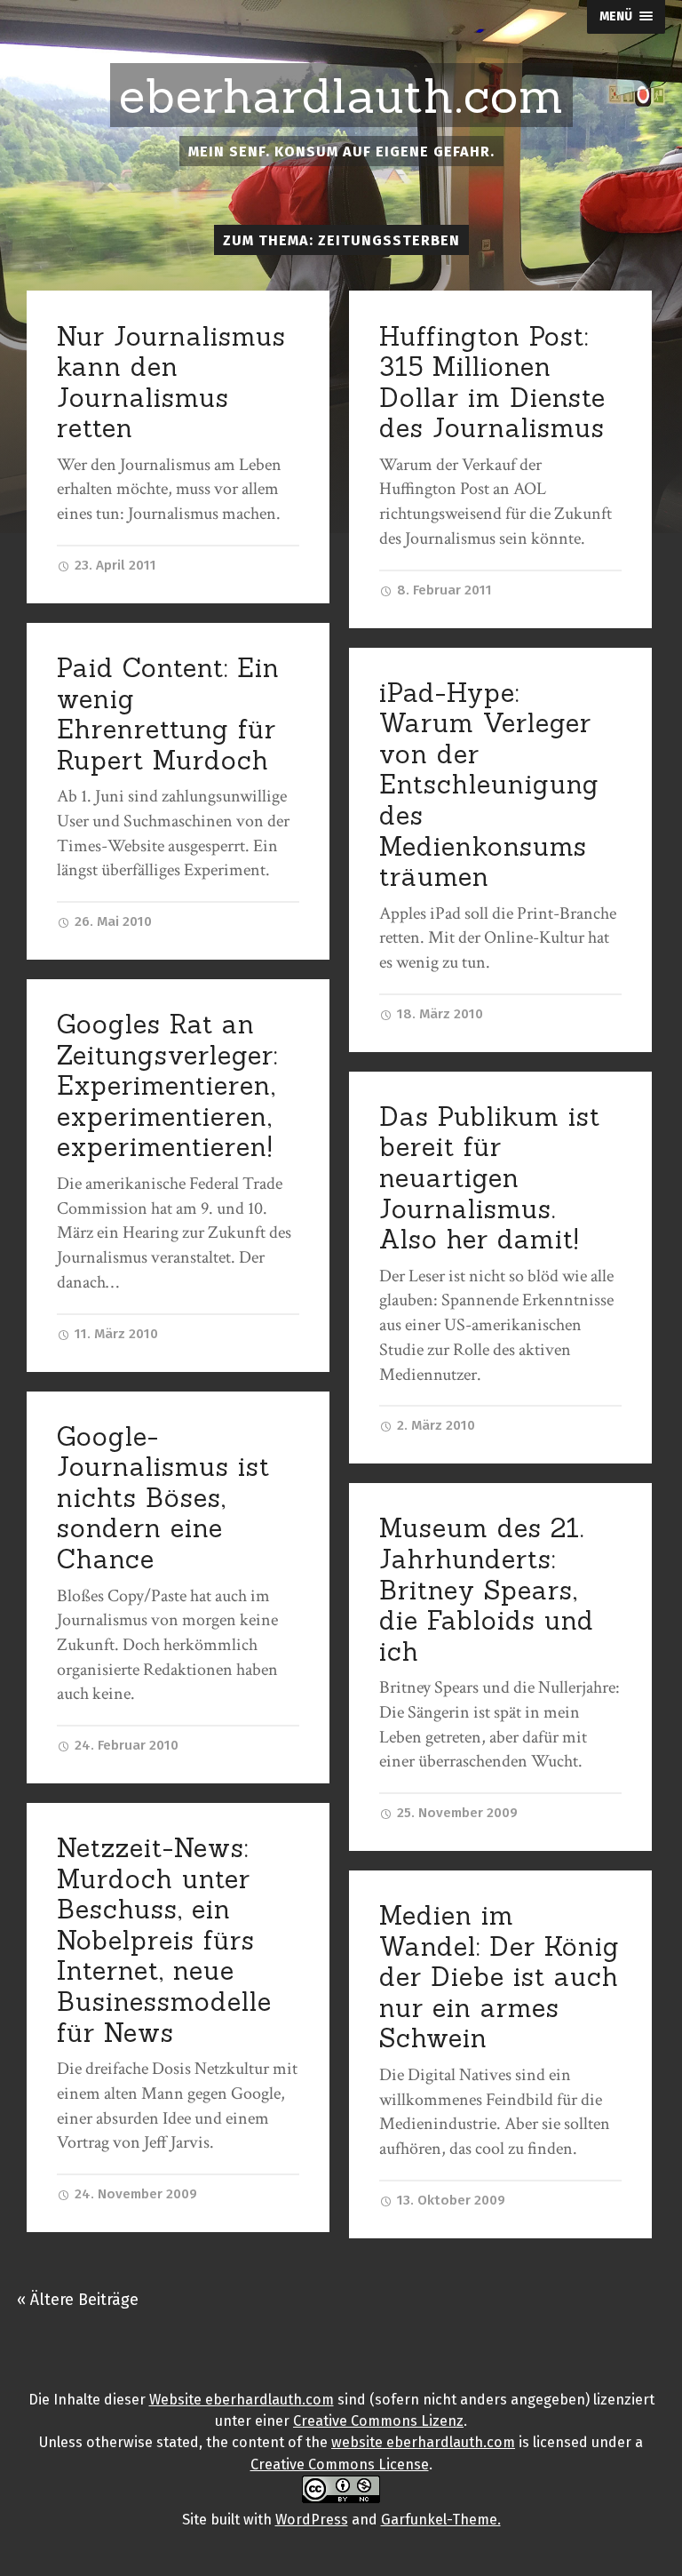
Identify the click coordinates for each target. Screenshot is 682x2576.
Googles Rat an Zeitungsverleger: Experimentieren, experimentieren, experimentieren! (167, 1085)
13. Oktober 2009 (449, 2200)
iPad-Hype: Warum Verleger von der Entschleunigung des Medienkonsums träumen (489, 785)
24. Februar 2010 (125, 1745)
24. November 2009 (134, 2194)
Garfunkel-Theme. (441, 2520)
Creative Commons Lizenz (378, 2421)
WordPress (312, 2520)
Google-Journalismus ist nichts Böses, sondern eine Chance (163, 1498)
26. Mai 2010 (111, 921)
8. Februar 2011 (443, 590)
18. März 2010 (438, 1014)
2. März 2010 (434, 1425)
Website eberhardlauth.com (242, 2400)
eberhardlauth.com (341, 96)
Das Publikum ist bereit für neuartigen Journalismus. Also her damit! (490, 1178)
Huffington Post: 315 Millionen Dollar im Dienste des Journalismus (492, 383)
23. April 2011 (114, 565)
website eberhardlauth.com (423, 2442)
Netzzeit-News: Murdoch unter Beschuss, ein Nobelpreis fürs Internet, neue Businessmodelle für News (164, 1940)
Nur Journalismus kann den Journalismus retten (171, 383)
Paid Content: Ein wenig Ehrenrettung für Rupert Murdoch (168, 714)
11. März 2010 (115, 1334)
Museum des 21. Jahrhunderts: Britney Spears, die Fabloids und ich (487, 1589)
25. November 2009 (456, 1813)
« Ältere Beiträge (78, 2300)
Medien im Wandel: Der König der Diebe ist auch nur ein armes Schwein (500, 1977)
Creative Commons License (340, 2464)
